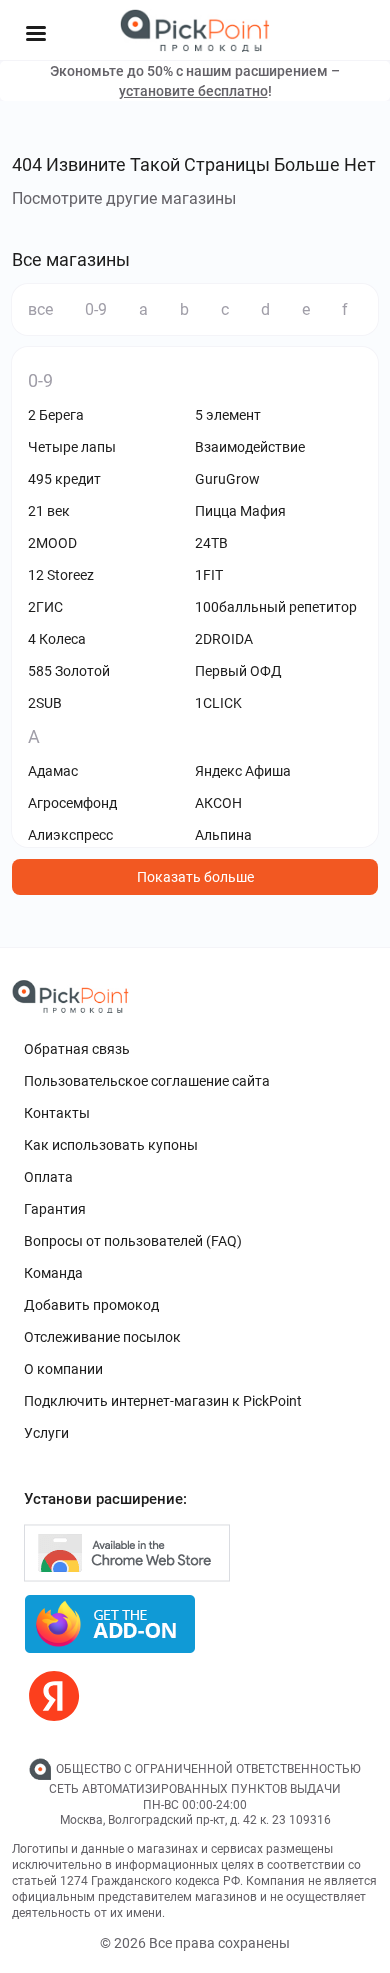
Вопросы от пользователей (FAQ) (133, 1241)
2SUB (45, 703)
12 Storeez (61, 575)
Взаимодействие (250, 447)
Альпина (223, 835)
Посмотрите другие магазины (124, 198)
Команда (53, 1273)
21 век (49, 511)
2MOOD (52, 543)
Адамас (53, 771)
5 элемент (228, 415)
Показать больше (195, 877)
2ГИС (45, 607)
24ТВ (211, 543)
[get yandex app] (54, 1696)
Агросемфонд (72, 803)
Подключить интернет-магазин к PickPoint (163, 1401)
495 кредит (64, 479)
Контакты (57, 1113)
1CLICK (218, 703)
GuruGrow (227, 479)
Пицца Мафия (240, 511)
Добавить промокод (91, 1305)
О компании (63, 1369)
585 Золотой (69, 671)
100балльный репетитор (276, 607)
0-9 (96, 309)
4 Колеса (57, 639)
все (40, 309)
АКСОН (218, 803)
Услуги (46, 1433)
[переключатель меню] (36, 33)
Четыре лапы (72, 447)
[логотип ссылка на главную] (195, 30)
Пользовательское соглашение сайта (147, 1081)
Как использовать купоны (111, 1145)
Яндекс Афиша (243, 771)
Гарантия (55, 1209)
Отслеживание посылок (102, 1337)
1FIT (209, 575)
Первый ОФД (238, 671)
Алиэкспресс (70, 835)
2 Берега (56, 415)
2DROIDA (224, 639)
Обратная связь (77, 1049)
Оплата (48, 1177)
